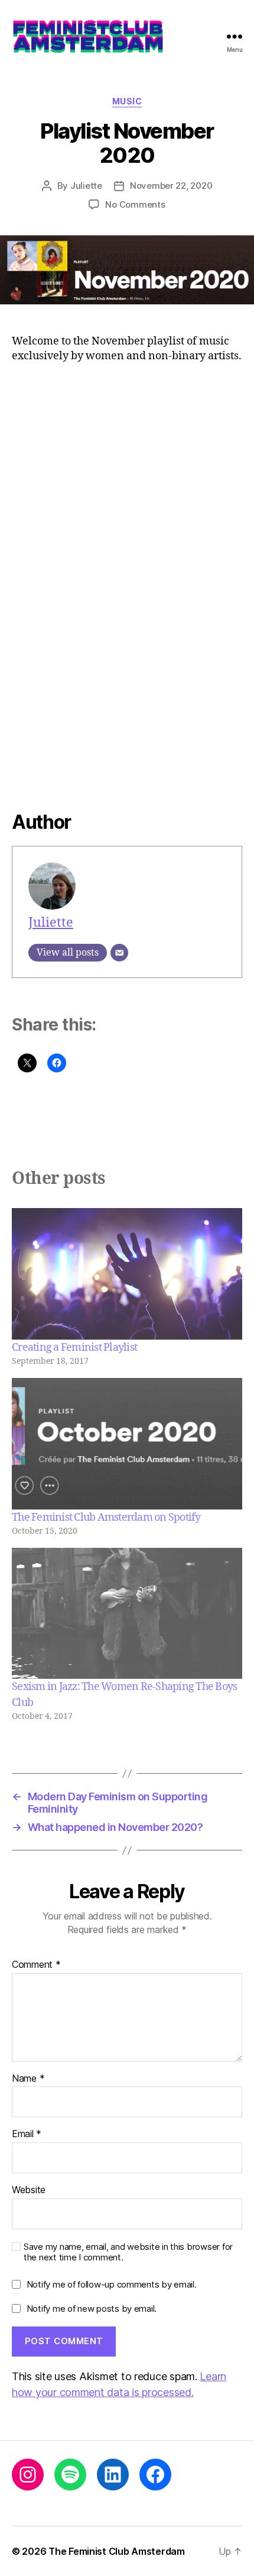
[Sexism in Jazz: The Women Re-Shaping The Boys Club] (127, 1614)
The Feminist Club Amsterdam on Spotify (106, 1517)
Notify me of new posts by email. (92, 2308)
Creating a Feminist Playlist (74, 1348)
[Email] (119, 953)
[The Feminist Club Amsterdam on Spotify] (127, 1444)
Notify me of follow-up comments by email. (112, 2284)
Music (127, 101)
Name (28, 2079)
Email (27, 2134)
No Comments (135, 204)
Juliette (86, 186)
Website (29, 2190)
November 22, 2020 (171, 186)
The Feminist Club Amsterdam (117, 2551)
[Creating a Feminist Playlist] (127, 1274)
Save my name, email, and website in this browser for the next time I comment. (128, 2252)
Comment (36, 1965)
